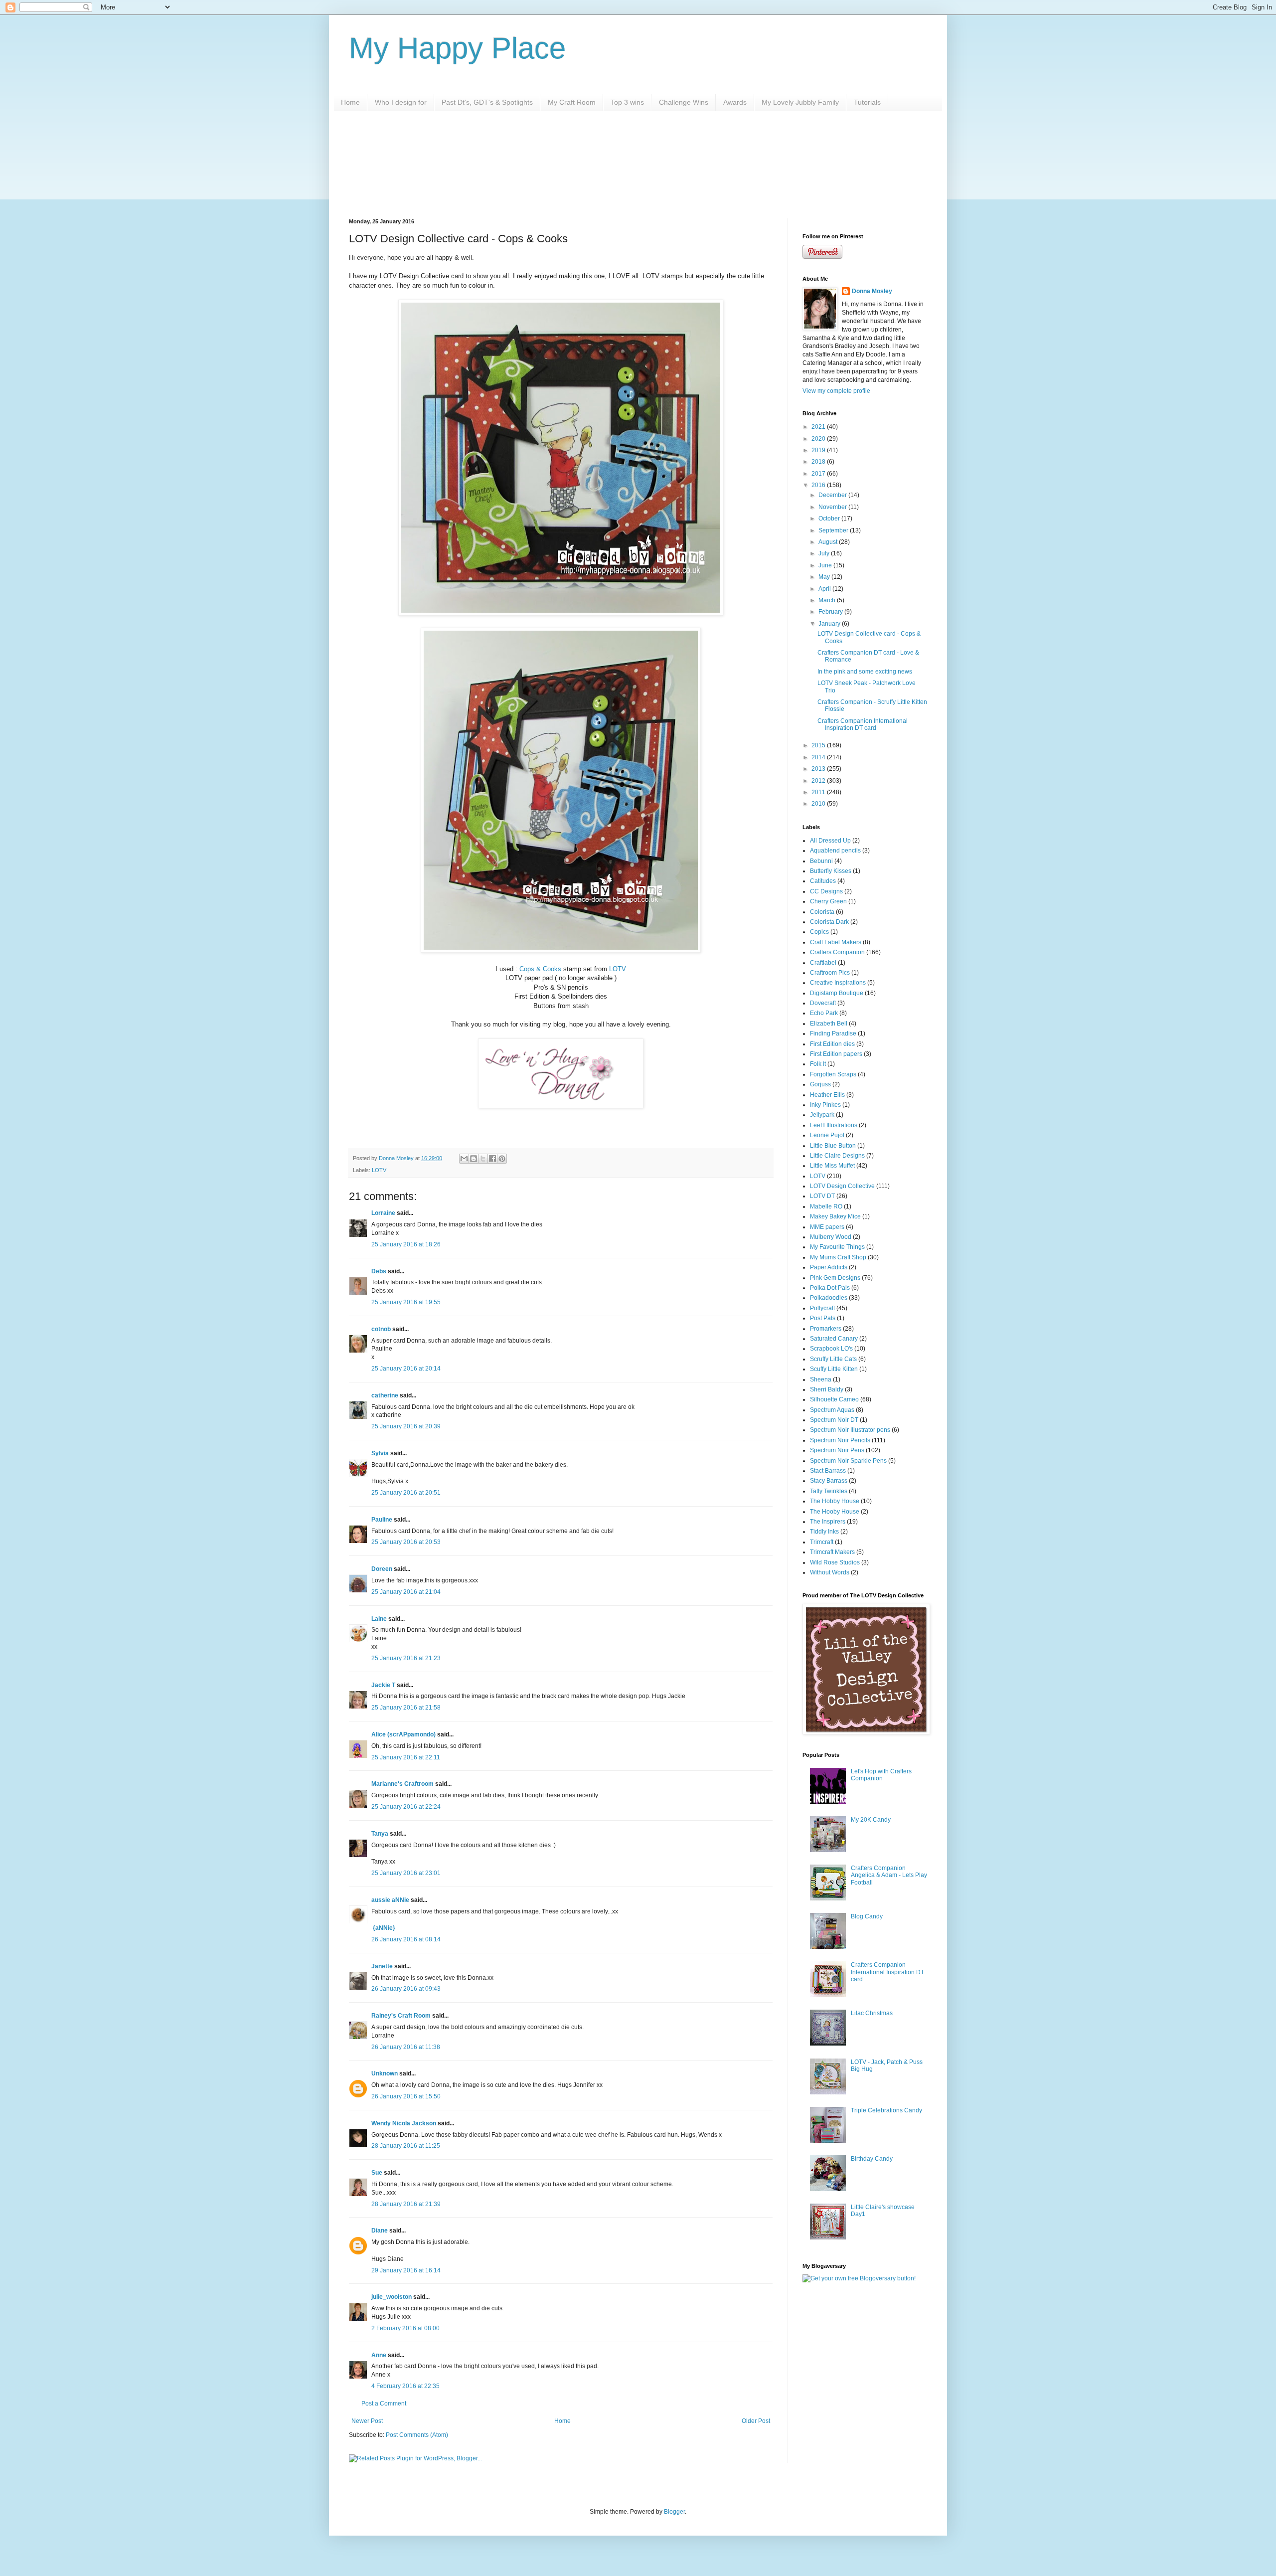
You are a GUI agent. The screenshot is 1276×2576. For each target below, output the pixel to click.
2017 (819, 474)
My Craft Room (572, 102)
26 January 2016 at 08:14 (406, 1939)
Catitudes (823, 881)
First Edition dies (832, 1044)
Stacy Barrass (829, 1481)
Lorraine (383, 1213)
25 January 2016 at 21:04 (406, 1592)
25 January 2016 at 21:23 (406, 1658)
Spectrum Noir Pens (837, 1450)
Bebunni (821, 861)
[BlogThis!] (474, 1159)
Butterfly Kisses (831, 871)
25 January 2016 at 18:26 (406, 1244)
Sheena (821, 1379)
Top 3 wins (627, 102)
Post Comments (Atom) (417, 2435)
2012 (819, 781)
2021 (819, 427)
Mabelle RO (826, 1206)
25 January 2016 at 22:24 (406, 1807)
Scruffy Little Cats (833, 1359)
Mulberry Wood (831, 1237)
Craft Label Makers (836, 942)
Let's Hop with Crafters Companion (881, 1775)
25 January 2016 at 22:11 (406, 1757)
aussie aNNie (390, 1900)
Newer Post (367, 2421)
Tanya (380, 1834)
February (831, 612)
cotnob (381, 1329)
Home (350, 102)
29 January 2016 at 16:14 (406, 2270)
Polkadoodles (829, 1298)
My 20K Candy (871, 1820)
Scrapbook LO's (831, 1349)
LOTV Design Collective (842, 1186)
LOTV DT (822, 1196)
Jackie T (383, 1685)
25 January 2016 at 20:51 (406, 1493)
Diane (380, 2231)
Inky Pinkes (825, 1105)
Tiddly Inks (824, 1532)
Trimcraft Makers (832, 1552)
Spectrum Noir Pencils (840, 1440)
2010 (819, 804)
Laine (379, 1619)
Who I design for (401, 102)
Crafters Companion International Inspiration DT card (863, 724)
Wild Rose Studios (835, 1562)
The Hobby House (835, 1501)
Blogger (674, 2512)
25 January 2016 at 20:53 (406, 1542)
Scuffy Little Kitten (834, 1369)
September (834, 530)
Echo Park (824, 1013)
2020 (819, 439)
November (833, 507)
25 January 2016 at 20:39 (406, 1426)
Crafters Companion (837, 952)
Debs (379, 1271)
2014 (819, 757)
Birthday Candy (872, 2159)
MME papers (827, 1227)
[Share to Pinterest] (502, 1159)
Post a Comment (384, 2404)
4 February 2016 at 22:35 (405, 2386)
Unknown (385, 2073)
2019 (819, 450)
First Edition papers (836, 1054)
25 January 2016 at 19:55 (406, 1302)
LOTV (618, 969)
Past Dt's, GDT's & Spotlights (487, 102)
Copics (819, 932)
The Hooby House (835, 1512)
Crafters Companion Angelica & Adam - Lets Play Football (889, 1875)
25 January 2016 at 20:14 (406, 1369)
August (829, 542)
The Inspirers (828, 1522)
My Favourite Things (837, 1247)
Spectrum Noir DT (834, 1420)
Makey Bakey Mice (835, 1216)
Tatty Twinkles (829, 1491)
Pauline (382, 1520)
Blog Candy (867, 1916)
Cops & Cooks (540, 969)
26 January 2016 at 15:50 (406, 2096)
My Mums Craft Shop (838, 1257)
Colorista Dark (829, 922)
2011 (819, 792)
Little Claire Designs (837, 1156)
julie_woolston (392, 2297)
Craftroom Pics (830, 973)
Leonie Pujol (827, 1135)
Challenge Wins (684, 102)
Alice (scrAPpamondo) (403, 1734)
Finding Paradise (833, 1033)
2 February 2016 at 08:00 (405, 2328)
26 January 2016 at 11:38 (406, 2047)
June (826, 565)
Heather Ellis (827, 1095)
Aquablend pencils (835, 851)
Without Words (830, 1572)
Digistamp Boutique (837, 993)
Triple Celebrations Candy (886, 2110)
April (825, 589)
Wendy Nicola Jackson (404, 2123)
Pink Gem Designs (835, 1278)
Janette (382, 1966)
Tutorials (867, 102)
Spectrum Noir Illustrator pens (850, 1430)
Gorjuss (820, 1084)
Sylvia (381, 1453)
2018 (819, 462)
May (825, 577)
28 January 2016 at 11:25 (406, 2146)
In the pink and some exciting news (865, 672)
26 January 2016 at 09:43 (406, 1989)
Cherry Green (828, 901)
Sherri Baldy (827, 1389)
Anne (379, 2355)
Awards (735, 102)
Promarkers (826, 1329)
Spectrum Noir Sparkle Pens (848, 1461)
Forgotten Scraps (833, 1074)
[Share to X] (483, 1159)
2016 (819, 485)
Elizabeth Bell (829, 1024)
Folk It (818, 1064)
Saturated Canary (834, 1339)
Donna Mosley (872, 291)
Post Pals (823, 1318)
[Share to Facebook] (492, 1159)
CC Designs (826, 891)
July (825, 553)
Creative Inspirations (838, 983)
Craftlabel (823, 963)
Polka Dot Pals (830, 1288)
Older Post (756, 2421)
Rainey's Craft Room (401, 2016)
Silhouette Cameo (834, 1399)
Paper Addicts (829, 1267)
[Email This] (464, 1159)
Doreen (382, 1569)
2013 (819, 769)
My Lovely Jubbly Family (800, 102)
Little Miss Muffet (832, 1166)
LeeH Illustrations (834, 1125)
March (828, 600)
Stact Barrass (828, 1471)
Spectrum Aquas (832, 1410)
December (833, 495)
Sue (378, 2173)
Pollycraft (822, 1308)
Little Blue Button (833, 1146)
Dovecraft (823, 1003)
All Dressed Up (830, 841)
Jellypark (822, 1115)
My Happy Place (457, 48)
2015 (819, 745)
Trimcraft (822, 1542)
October (830, 518)
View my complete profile (836, 391)
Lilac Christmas (872, 2013)
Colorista (822, 912)
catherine (385, 1395)
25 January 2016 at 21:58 (406, 1708)
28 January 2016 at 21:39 (406, 2204)
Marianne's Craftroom (402, 1784)
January (830, 624)
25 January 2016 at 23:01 (406, 1873)
